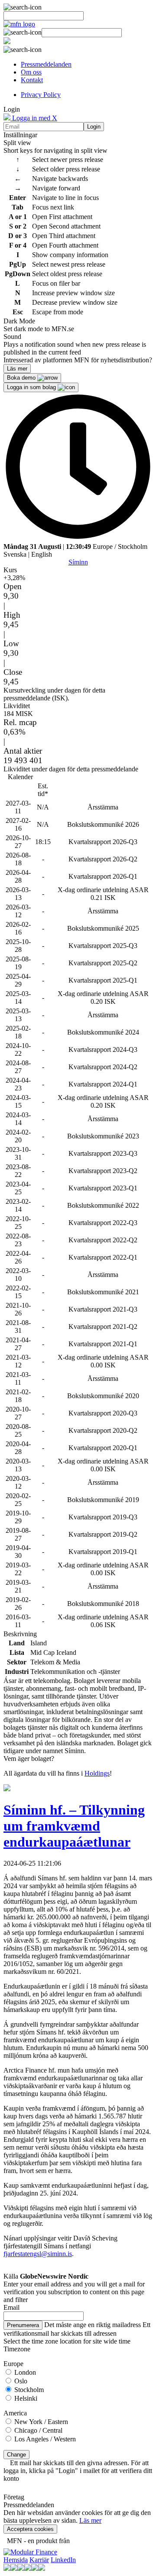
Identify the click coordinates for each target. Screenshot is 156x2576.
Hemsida (16, 2560)
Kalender (20, 777)
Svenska (15, 554)
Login (94, 127)
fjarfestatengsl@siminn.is (38, 2254)
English (42, 554)
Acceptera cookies (30, 2529)
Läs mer (90, 2520)
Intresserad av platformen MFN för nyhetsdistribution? (78, 360)
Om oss (31, 72)
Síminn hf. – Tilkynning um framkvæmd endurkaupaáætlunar (74, 1826)
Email (11, 2307)
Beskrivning (20, 1634)
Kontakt (32, 80)
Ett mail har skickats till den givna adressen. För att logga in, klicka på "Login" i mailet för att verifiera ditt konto (78, 2471)
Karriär (39, 2560)
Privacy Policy (41, 95)
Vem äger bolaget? (29, 1759)
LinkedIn (63, 2560)
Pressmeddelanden (46, 64)
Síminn (78, 562)
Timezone (17, 2349)
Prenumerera (23, 2325)
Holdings (97, 1773)
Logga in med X (34, 118)
